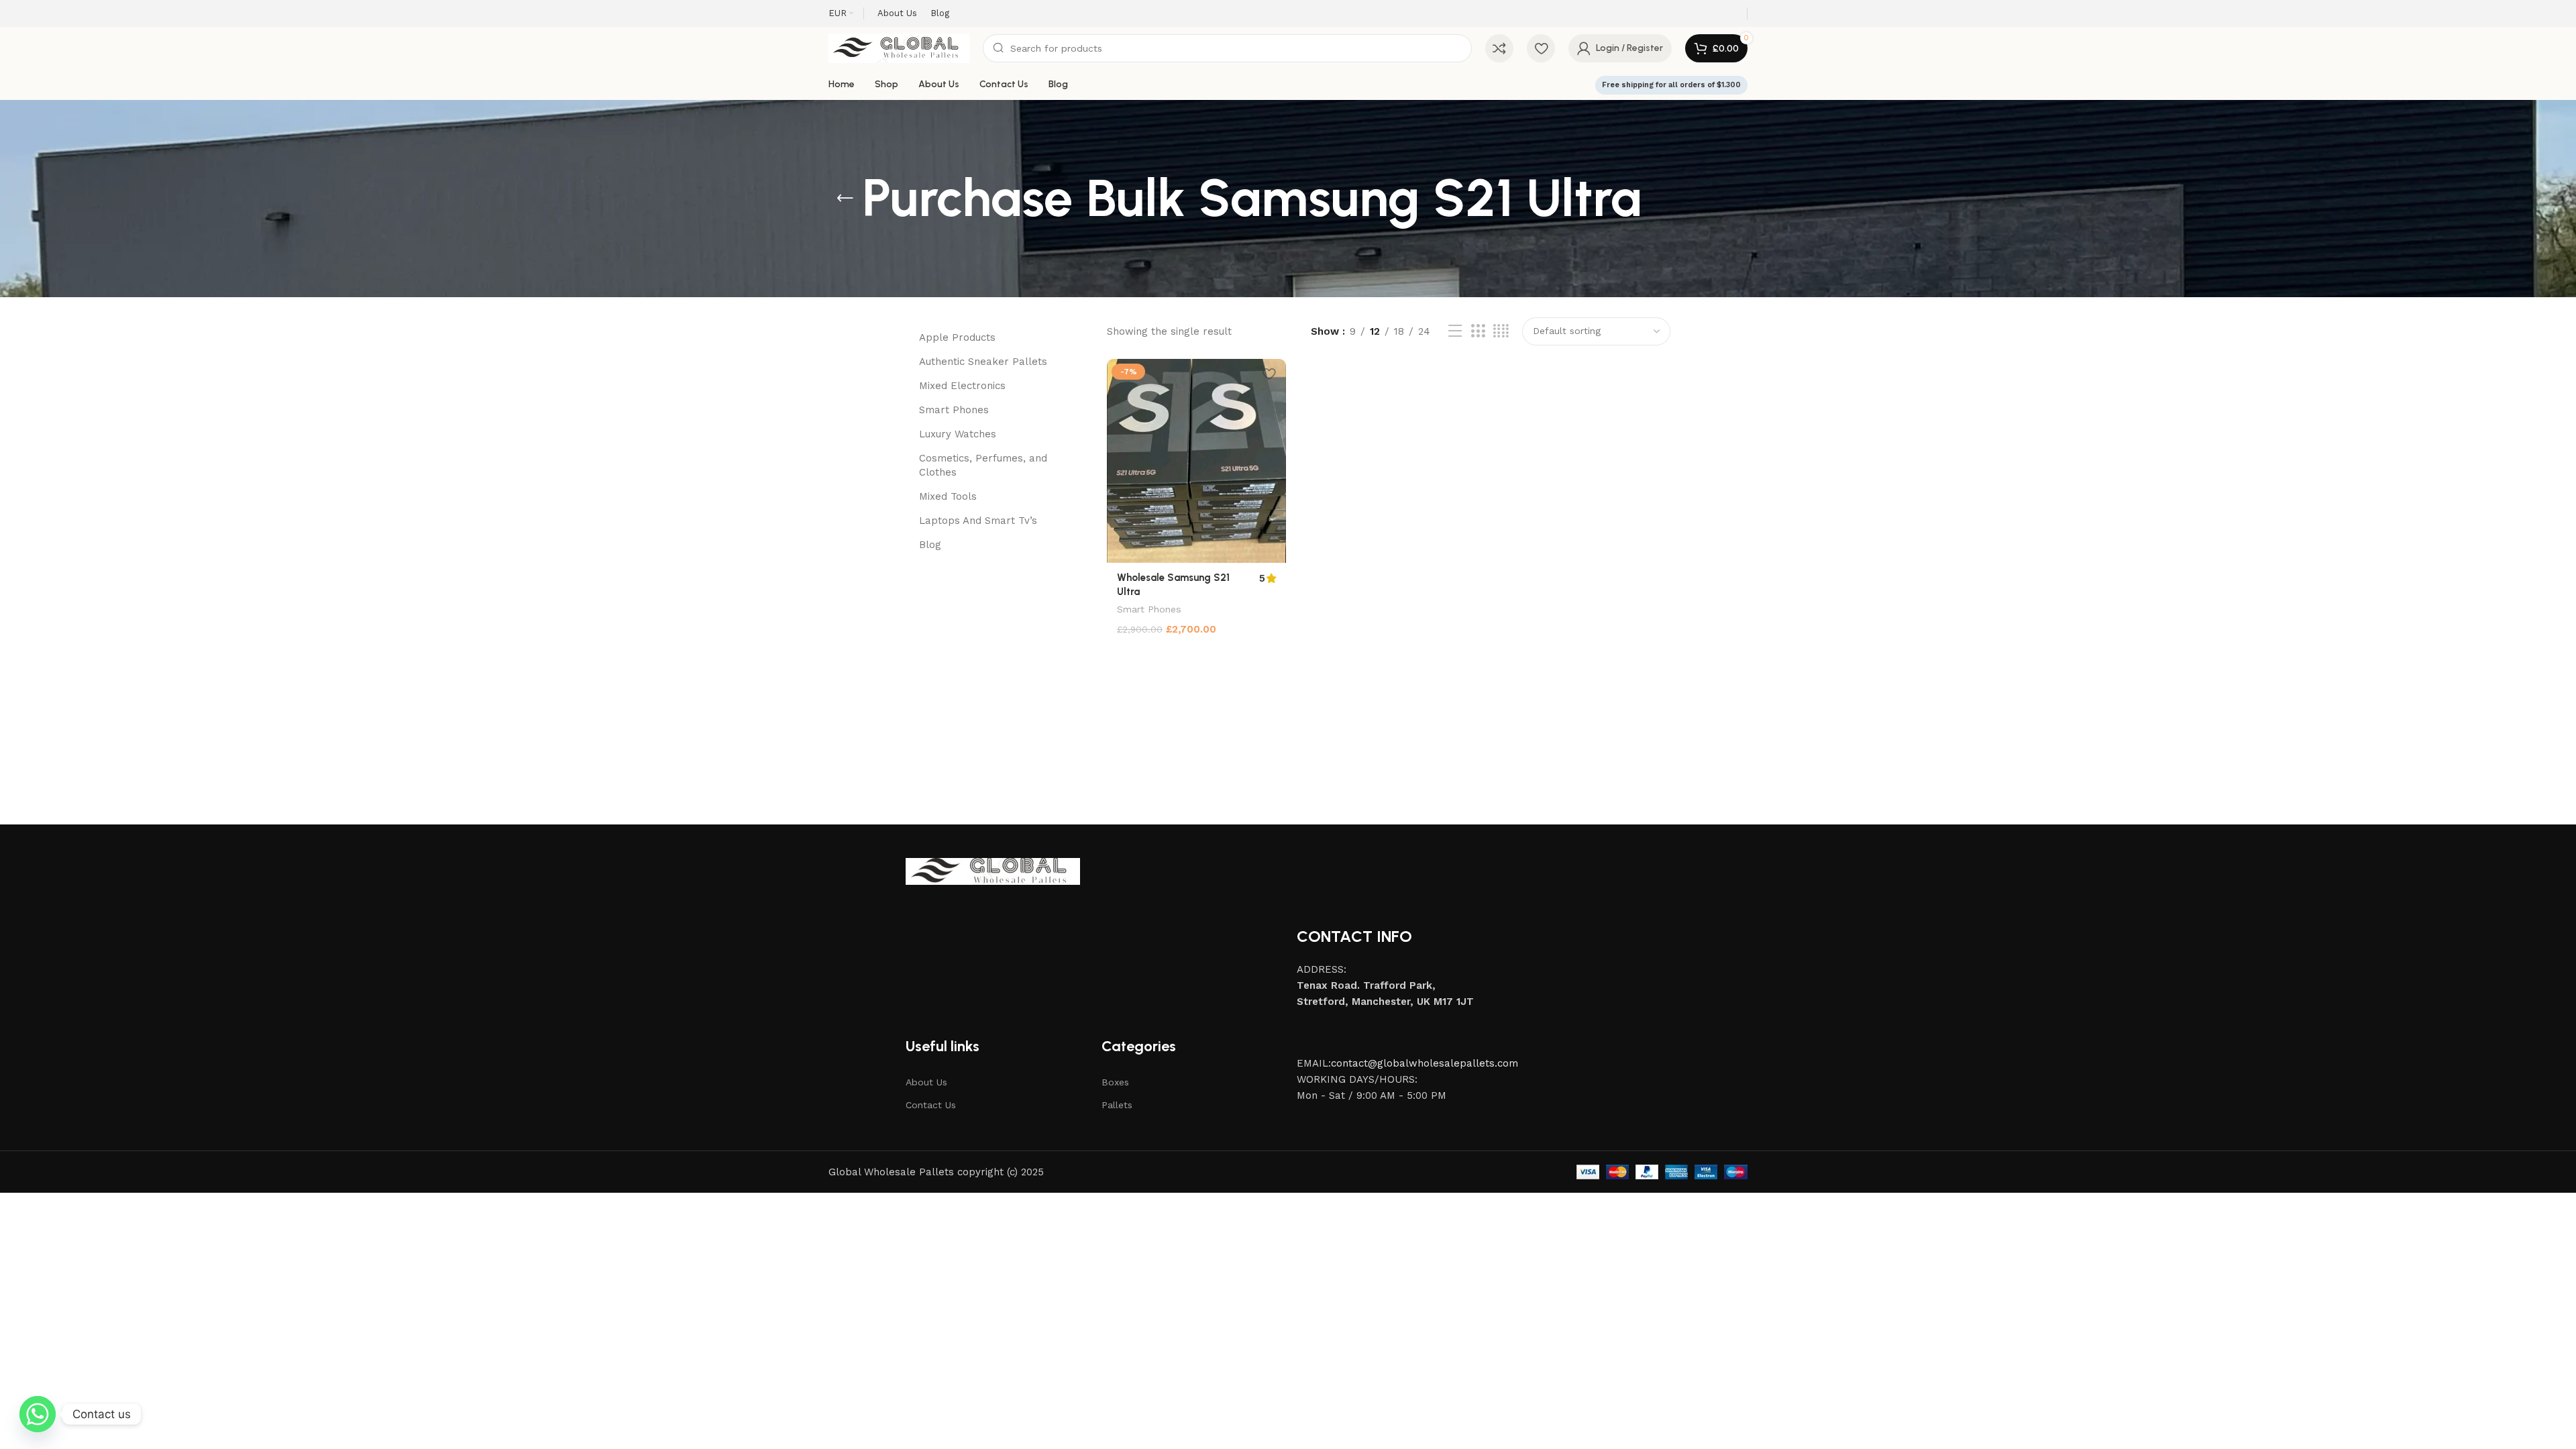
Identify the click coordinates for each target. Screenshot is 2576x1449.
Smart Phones (954, 410)
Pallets (1117, 1105)
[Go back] (845, 199)
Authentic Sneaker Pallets (983, 362)
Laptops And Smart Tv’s (978, 521)
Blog (930, 545)
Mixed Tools (948, 496)
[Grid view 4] (1501, 331)
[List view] (1455, 331)
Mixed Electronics (962, 386)
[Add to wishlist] (1269, 374)
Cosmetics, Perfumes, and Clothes (983, 465)
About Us (926, 1082)
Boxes (1115, 1082)
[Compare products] (1499, 48)
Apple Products (957, 337)
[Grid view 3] (1478, 331)
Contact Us (931, 1105)
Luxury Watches (958, 434)
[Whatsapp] (38, 1414)
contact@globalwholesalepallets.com (1425, 1063)
